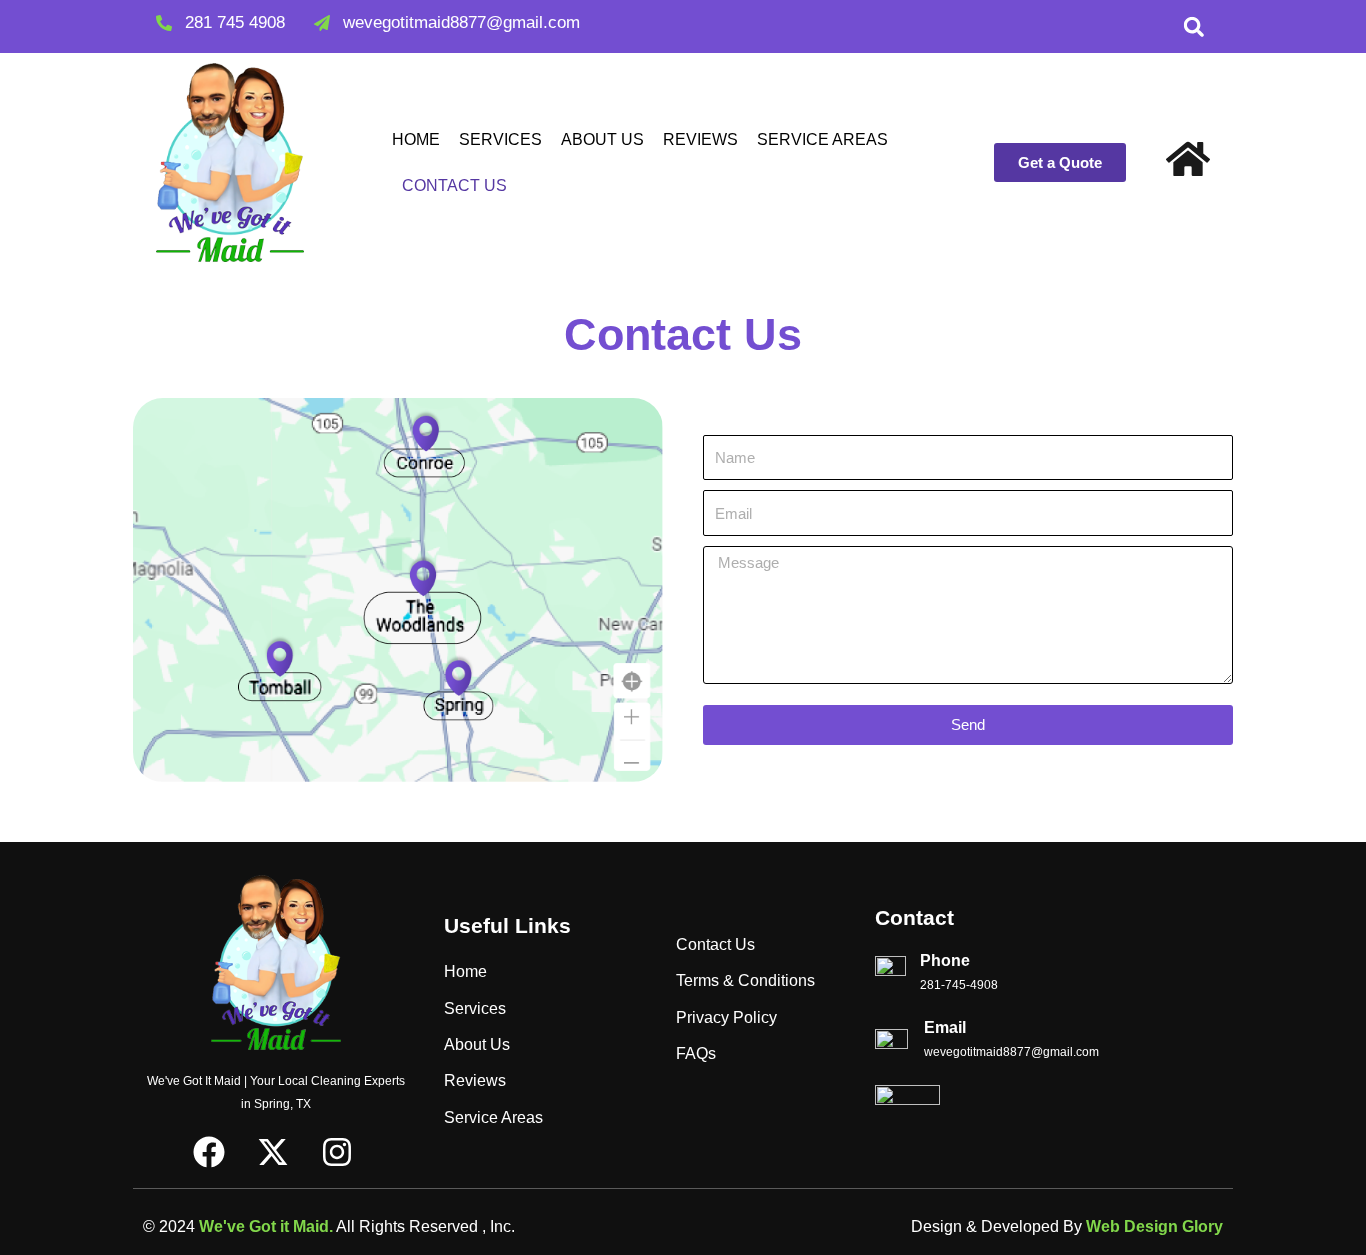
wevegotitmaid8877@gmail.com (1011, 1052)
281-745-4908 (959, 985)
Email (945, 1027)
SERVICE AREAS (822, 139)
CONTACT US (454, 185)
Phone (945, 960)
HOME (416, 139)
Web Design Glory (1154, 1226)
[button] (1194, 26)
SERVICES (500, 139)
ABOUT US (602, 139)
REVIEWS (700, 139)
